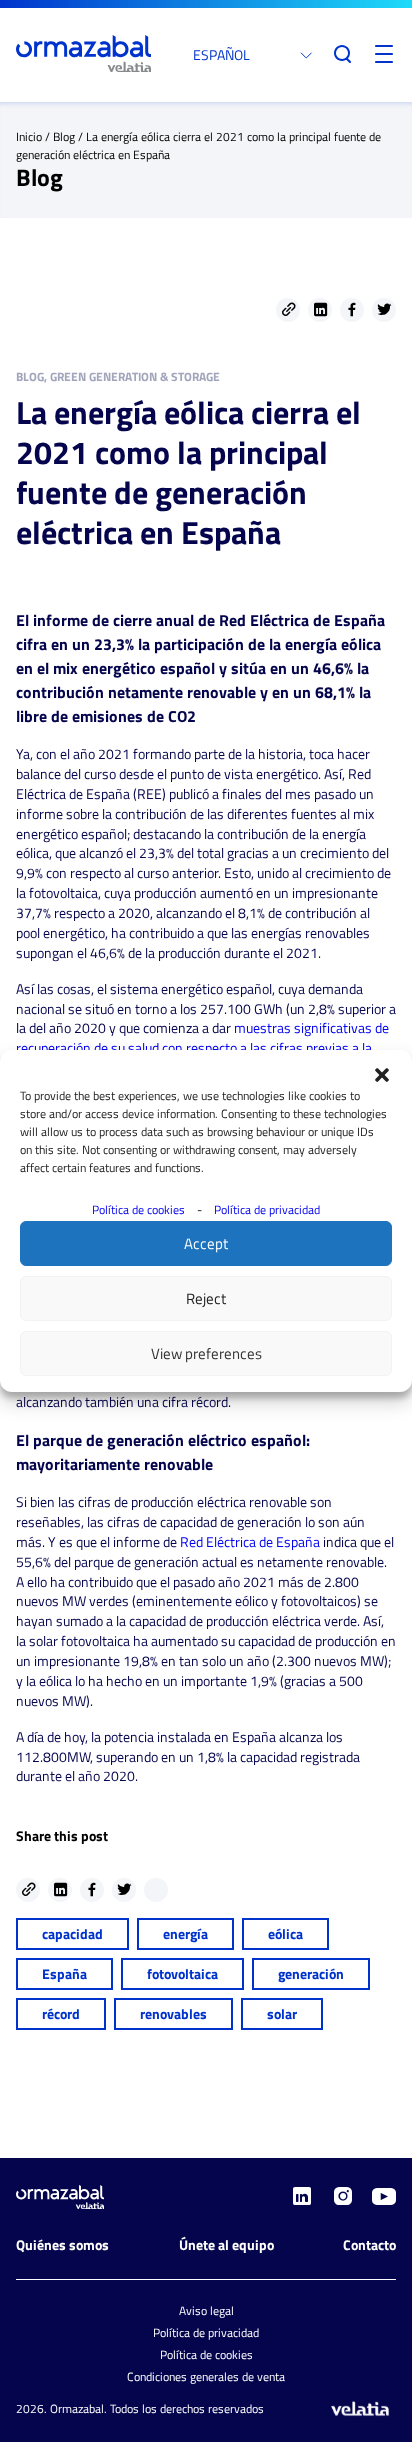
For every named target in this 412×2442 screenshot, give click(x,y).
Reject (206, 1298)
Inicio (29, 136)
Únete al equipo (226, 2244)
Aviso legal (206, 2310)
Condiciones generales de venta (206, 2376)
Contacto (369, 2244)
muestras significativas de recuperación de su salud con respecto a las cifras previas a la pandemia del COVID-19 (202, 1047)
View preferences (206, 1353)
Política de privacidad (267, 1209)
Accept (206, 1243)
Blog (64, 136)
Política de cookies (138, 1209)
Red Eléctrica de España (250, 1541)
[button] (382, 1075)
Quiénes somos (62, 2244)
